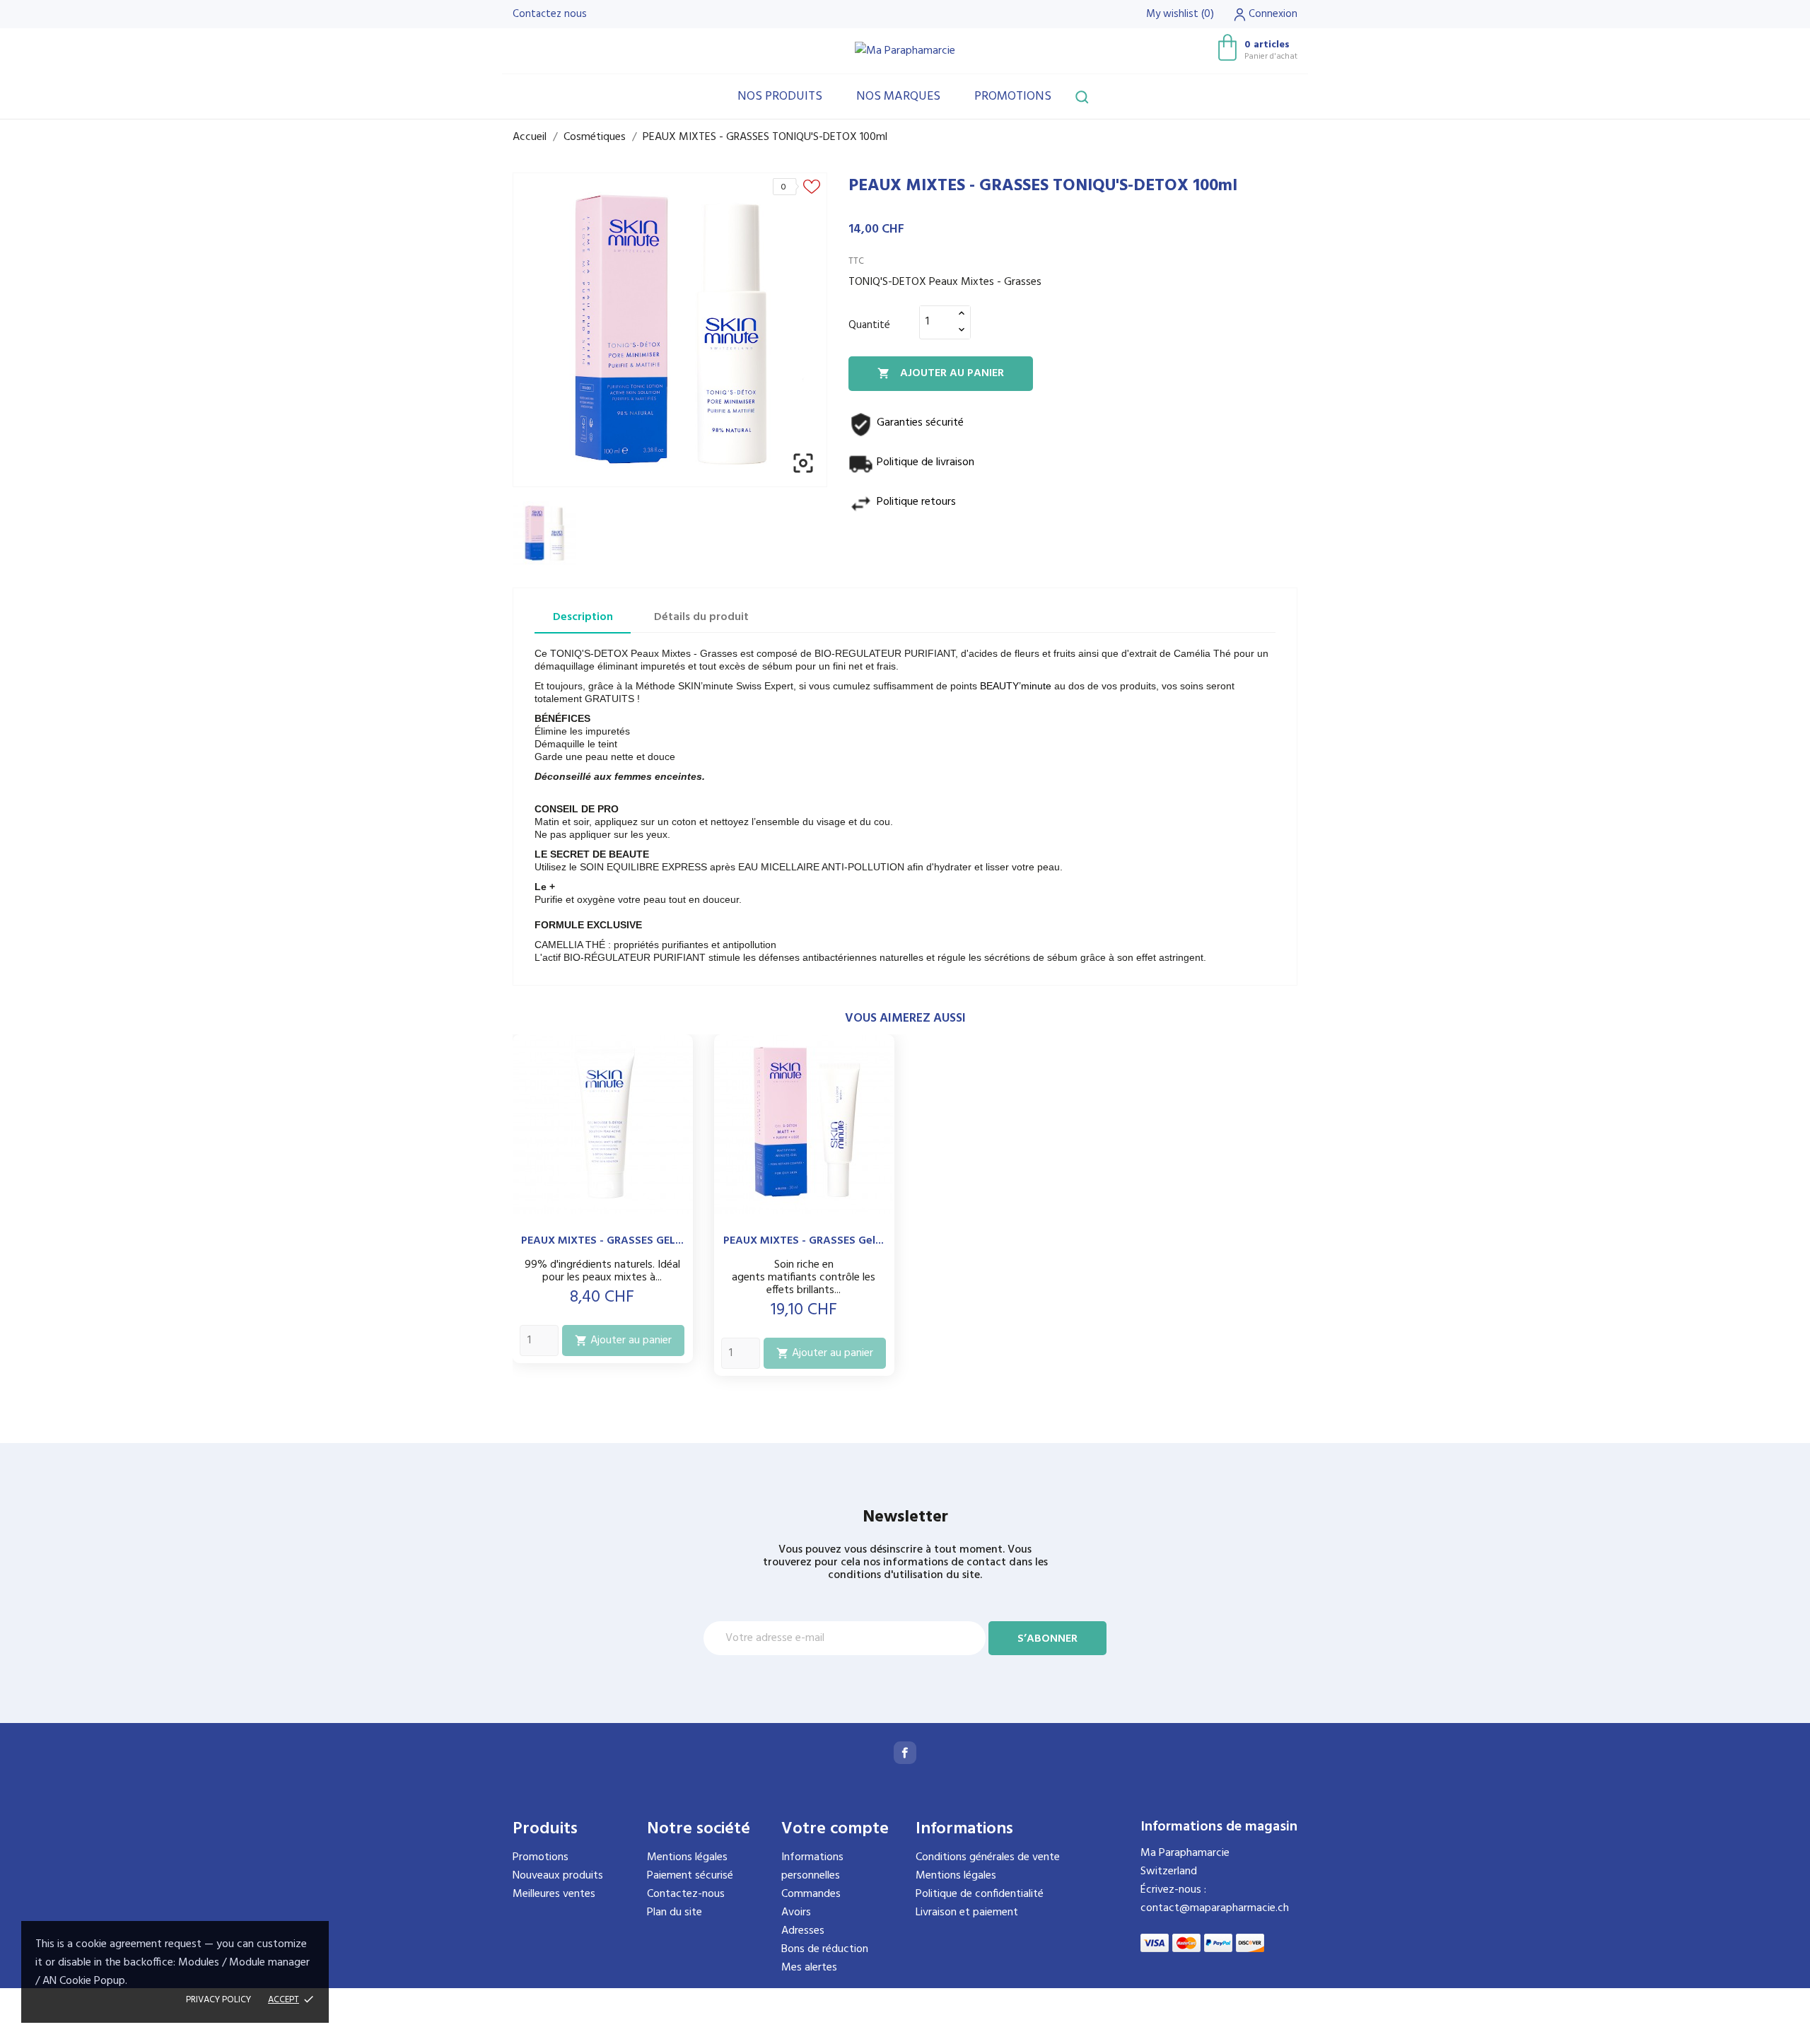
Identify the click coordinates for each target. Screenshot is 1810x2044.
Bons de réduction (825, 1949)
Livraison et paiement (967, 1912)
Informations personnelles (812, 1867)
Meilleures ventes (554, 1894)
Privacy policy (218, 2000)
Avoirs (796, 1912)
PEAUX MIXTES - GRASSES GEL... (602, 1241)
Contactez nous (550, 14)
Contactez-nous (686, 1894)
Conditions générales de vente (988, 1857)
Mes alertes (809, 1968)
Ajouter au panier (941, 373)
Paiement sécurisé (690, 1876)
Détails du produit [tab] (701, 617)
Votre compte (835, 1829)
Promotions (1013, 97)
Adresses (803, 1931)
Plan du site (675, 1912)
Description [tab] (583, 617)
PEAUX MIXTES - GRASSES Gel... (804, 1241)
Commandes (811, 1894)
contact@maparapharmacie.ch (1215, 1908)
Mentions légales (687, 1857)
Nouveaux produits (558, 1876)
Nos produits (780, 97)
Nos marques (898, 97)
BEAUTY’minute (1016, 686)
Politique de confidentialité (980, 1894)
